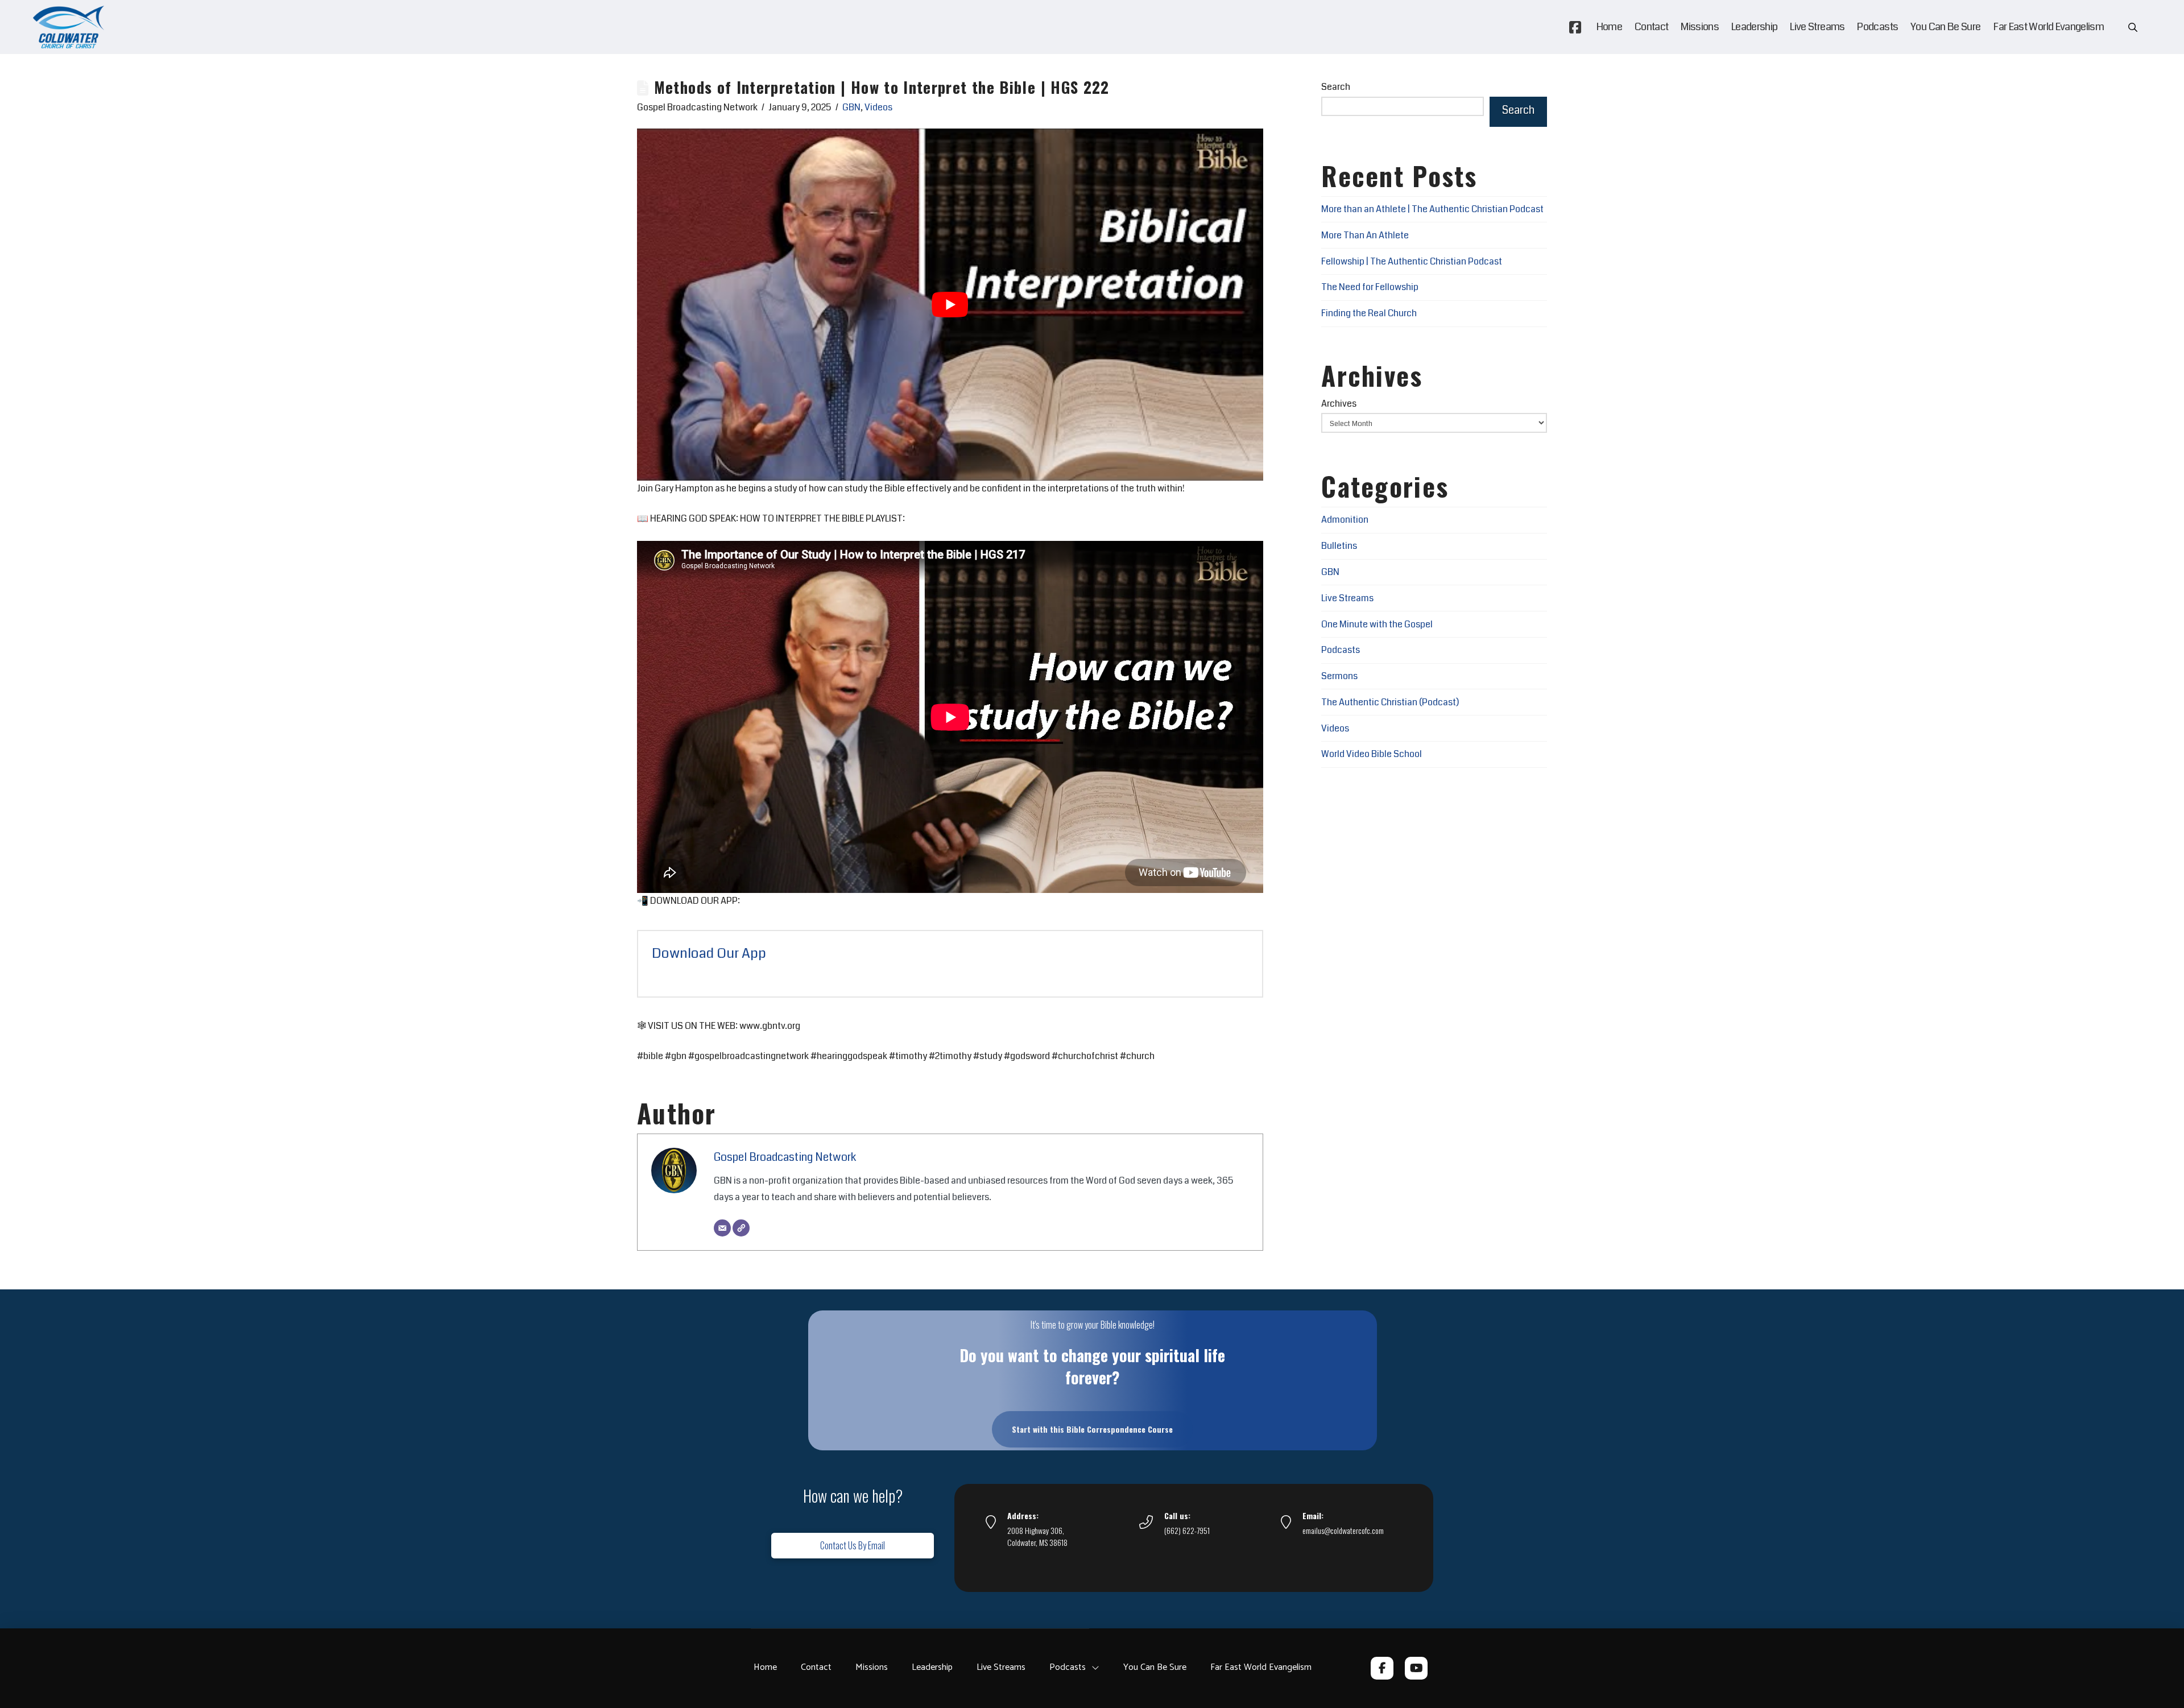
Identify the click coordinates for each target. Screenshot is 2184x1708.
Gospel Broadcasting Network (785, 1157)
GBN (851, 107)
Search (1336, 87)
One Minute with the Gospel (1377, 624)
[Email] (722, 1228)
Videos (878, 107)
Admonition (1345, 520)
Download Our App (709, 953)
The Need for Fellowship (1370, 287)
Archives (1339, 404)
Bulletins (1339, 546)
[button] (2133, 27)
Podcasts (1341, 650)
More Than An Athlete (1365, 235)
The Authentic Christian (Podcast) (1390, 702)
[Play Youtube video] (950, 305)
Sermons (1339, 676)
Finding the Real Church (1369, 313)
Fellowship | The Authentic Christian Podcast (1412, 261)
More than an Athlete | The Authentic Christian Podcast (1432, 209)
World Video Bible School (1372, 754)
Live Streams (1347, 598)
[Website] (741, 1228)
